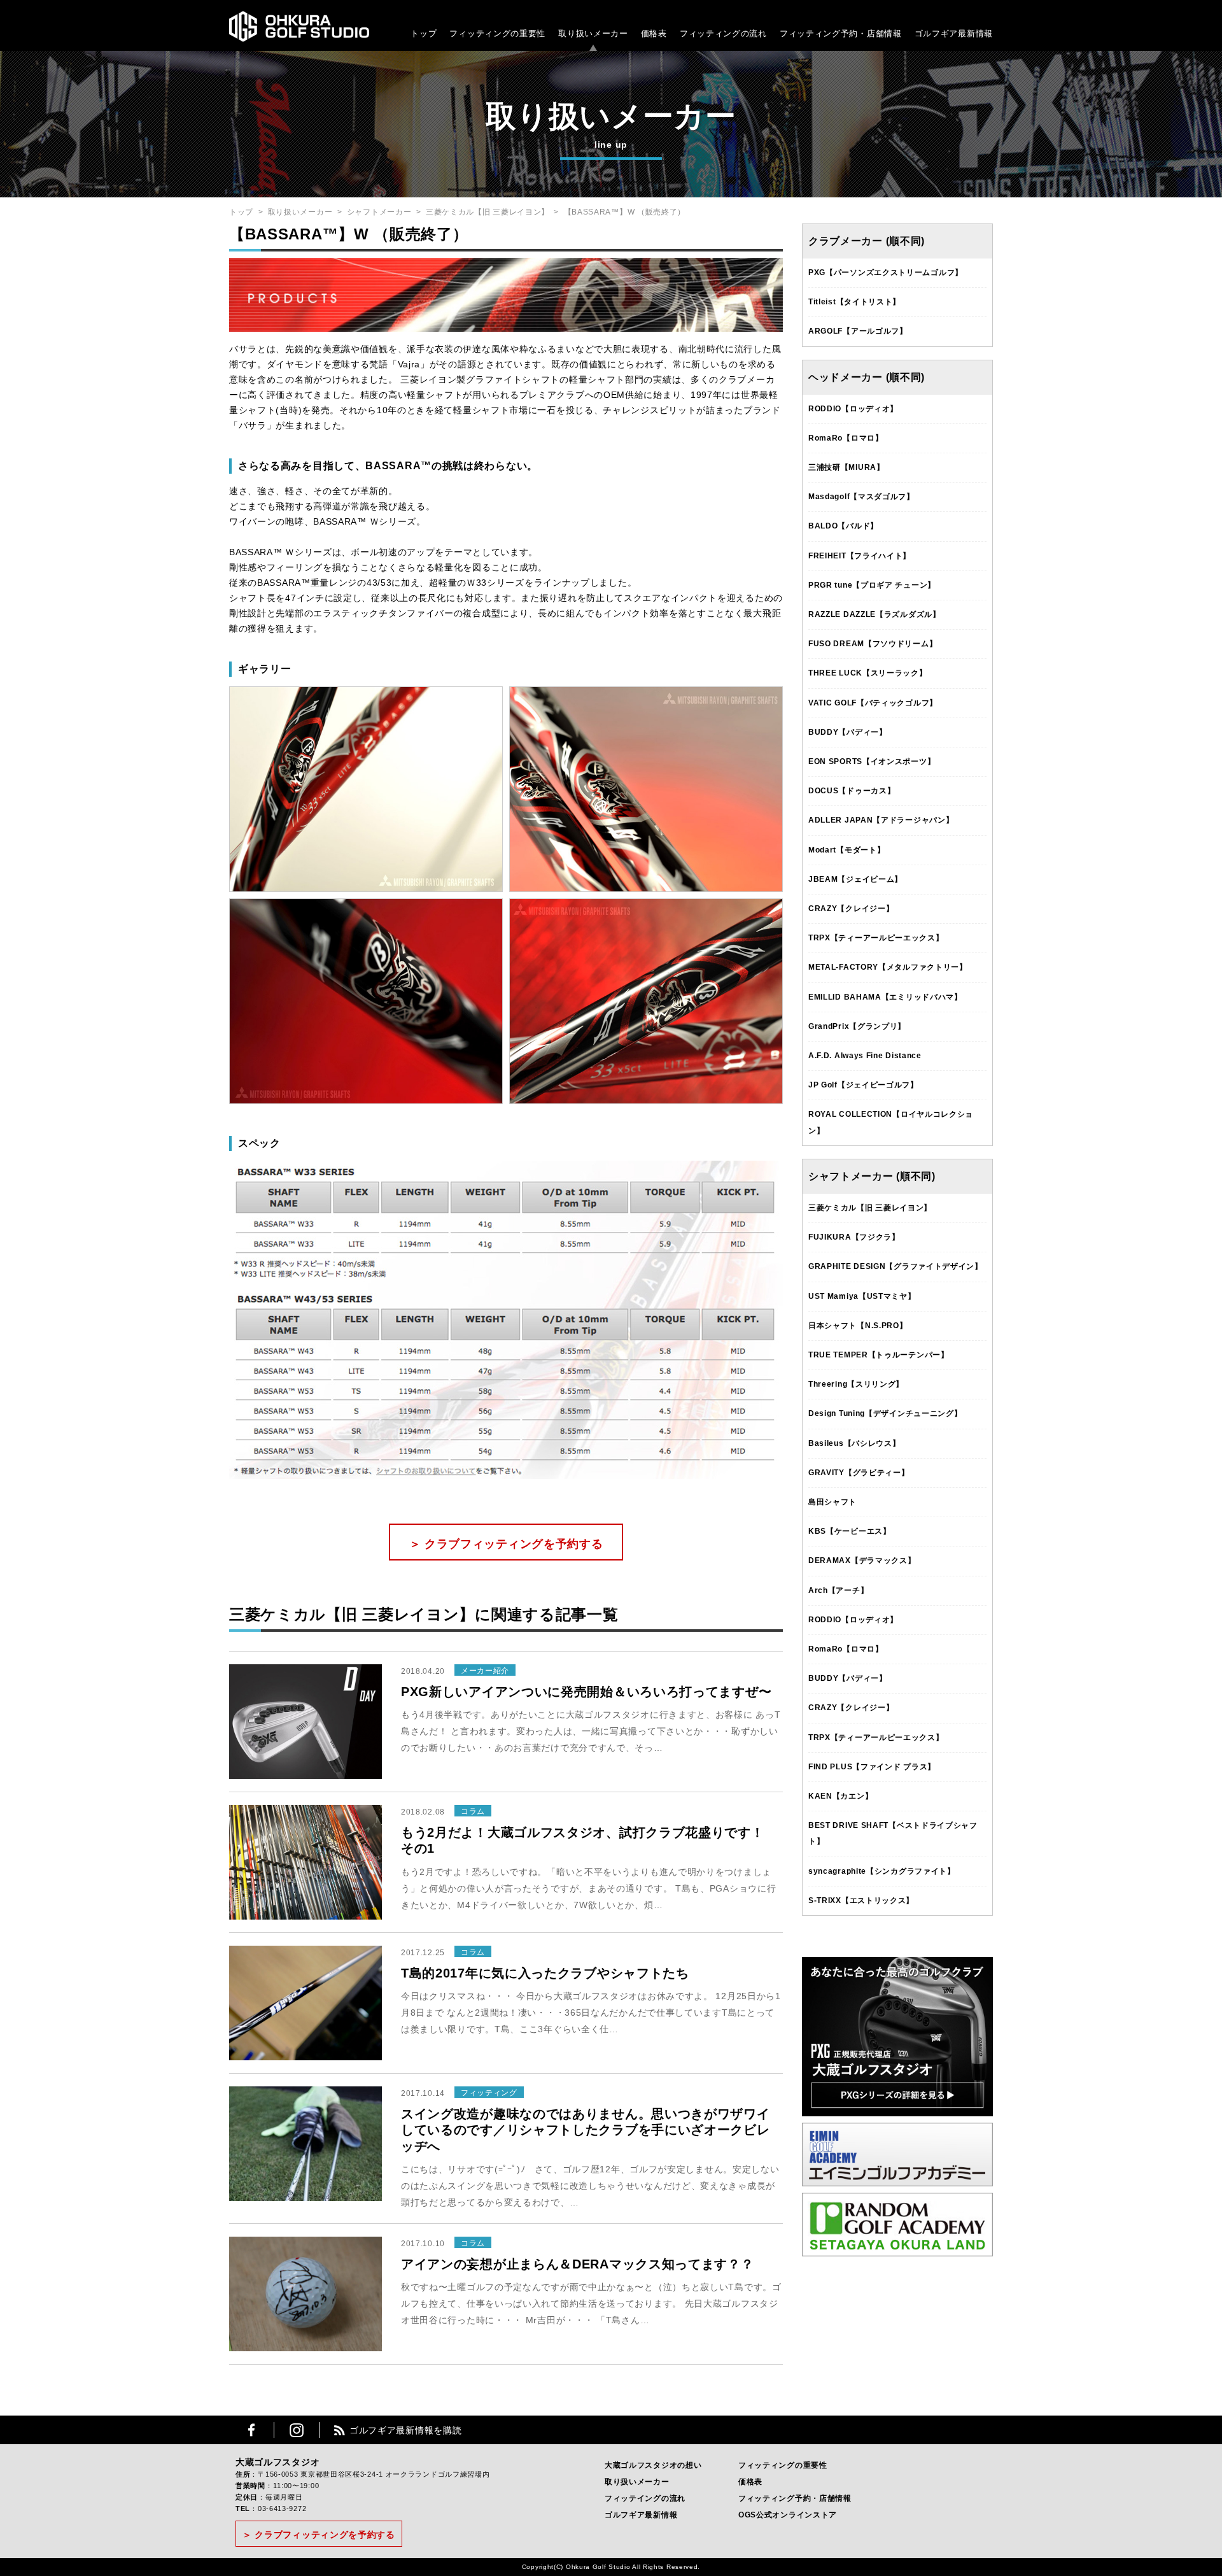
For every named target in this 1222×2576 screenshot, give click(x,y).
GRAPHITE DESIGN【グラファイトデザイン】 (895, 1266)
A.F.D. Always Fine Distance (865, 1056)
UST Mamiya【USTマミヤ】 (862, 1296)
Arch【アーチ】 (838, 1590)
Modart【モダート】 (846, 850)
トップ (424, 33)
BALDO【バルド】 (843, 526)
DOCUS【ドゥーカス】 (852, 791)
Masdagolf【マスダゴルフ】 (861, 497)
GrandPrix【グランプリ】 (857, 1026)
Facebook (251, 2430)
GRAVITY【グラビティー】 (859, 1473)
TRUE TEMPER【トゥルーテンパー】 (879, 1355)
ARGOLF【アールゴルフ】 (858, 331)
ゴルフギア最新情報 (954, 33)
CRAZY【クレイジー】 (851, 909)
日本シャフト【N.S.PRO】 (858, 1326)
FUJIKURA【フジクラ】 (854, 1237)
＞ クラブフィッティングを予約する (506, 1544)
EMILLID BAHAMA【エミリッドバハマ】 (885, 997)
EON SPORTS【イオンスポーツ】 (872, 761)
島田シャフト (832, 1502)
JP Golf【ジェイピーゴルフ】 (863, 1085)
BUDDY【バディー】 (848, 732)
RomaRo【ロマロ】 (846, 438)
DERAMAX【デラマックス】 (862, 1560)
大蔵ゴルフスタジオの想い (653, 2465)
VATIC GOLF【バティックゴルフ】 (873, 703)
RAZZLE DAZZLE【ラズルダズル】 (874, 614)
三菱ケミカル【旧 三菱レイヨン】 (488, 212)
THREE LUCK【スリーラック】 (868, 673)
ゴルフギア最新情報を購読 (405, 2430)
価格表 (654, 33)
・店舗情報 (880, 33)
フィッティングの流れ (723, 33)
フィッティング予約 (841, 33)
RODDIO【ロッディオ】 (853, 409)
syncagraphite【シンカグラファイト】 (882, 1871)
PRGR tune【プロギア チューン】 (872, 585)
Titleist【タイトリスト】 (854, 302)
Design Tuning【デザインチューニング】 (885, 1413)
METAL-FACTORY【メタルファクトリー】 (888, 967)
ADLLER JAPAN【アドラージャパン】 (881, 820)
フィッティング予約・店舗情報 (795, 2498)
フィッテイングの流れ (645, 2498)
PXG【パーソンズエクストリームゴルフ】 (886, 272)
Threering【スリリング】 (856, 1384)
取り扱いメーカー (593, 33)
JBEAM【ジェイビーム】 (855, 879)
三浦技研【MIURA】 (846, 467)
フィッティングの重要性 (497, 33)
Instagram (297, 2430)
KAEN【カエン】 (840, 1796)
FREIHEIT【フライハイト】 (860, 556)
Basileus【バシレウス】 (854, 1443)
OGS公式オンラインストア (788, 2515)
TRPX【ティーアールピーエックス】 (876, 938)
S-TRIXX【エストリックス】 (861, 1900)
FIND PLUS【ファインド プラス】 (872, 1767)
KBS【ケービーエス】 (850, 1531)
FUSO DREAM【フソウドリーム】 (873, 644)
